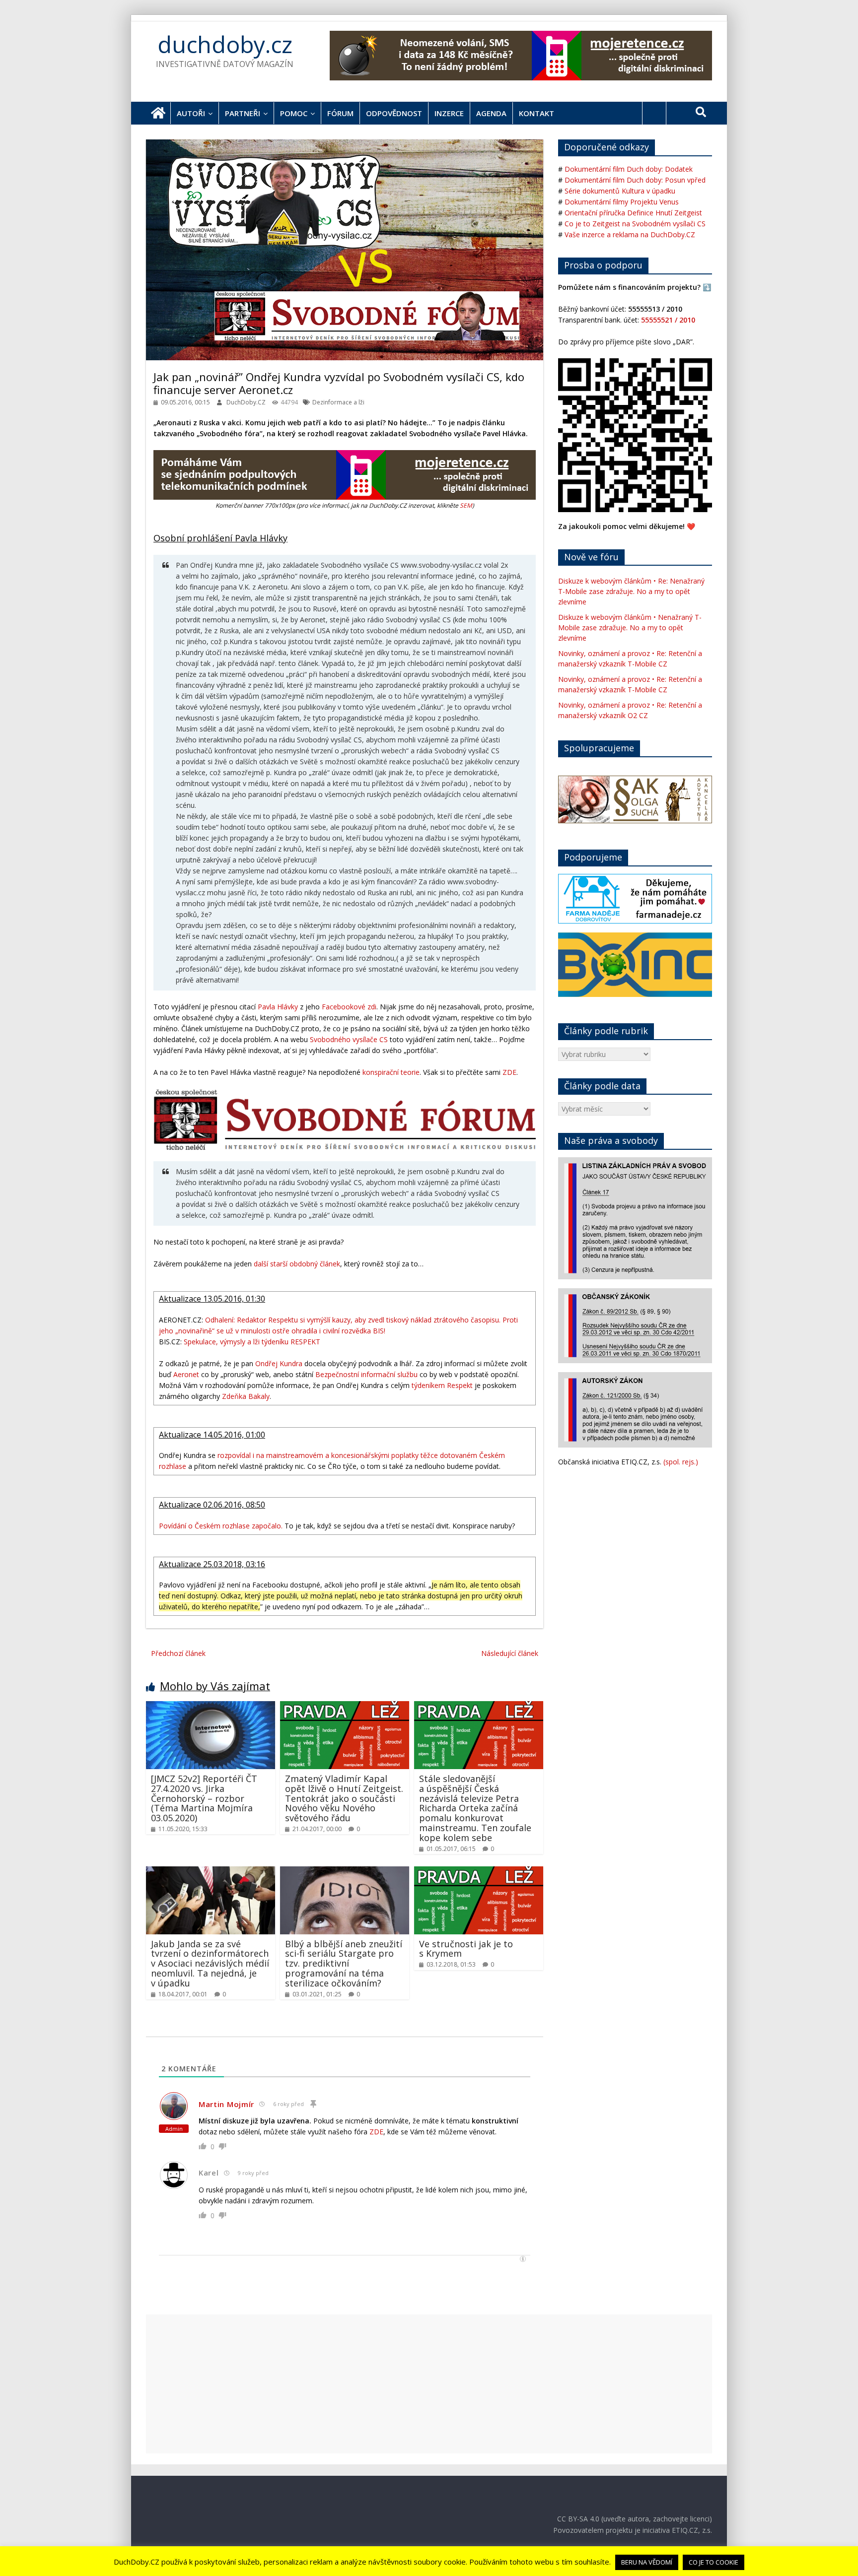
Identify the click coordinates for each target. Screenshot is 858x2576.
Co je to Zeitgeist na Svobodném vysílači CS (635, 224)
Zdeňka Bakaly (246, 1396)
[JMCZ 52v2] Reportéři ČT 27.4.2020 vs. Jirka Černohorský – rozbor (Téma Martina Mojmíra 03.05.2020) (204, 1798)
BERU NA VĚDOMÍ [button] (647, 2562)
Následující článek (510, 1653)
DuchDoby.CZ (247, 402)
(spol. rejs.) (681, 1462)
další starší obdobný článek (297, 1264)
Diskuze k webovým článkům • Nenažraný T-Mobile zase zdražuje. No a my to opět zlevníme (630, 627)
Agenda (491, 113)
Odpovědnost (394, 113)
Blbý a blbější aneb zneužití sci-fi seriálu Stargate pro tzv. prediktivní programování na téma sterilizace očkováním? (344, 1963)
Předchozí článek (178, 1653)
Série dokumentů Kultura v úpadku (620, 191)
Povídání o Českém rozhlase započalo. (221, 1526)
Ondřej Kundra (279, 1363)
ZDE (509, 1072)
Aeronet (186, 1374)
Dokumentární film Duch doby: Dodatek (629, 169)
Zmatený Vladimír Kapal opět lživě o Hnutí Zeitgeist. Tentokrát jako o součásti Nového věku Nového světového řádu (344, 1798)
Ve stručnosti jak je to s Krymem (466, 1949)
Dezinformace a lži (338, 402)
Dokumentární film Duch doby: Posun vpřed (635, 180)
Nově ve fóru (591, 557)
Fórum (340, 113)
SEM (466, 505)
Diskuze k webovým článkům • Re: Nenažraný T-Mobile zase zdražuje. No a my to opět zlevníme (631, 591)
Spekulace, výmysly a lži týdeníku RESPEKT (252, 1342)
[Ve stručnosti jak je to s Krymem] (479, 1872)
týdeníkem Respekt (442, 1385)
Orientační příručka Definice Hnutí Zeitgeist (633, 213)
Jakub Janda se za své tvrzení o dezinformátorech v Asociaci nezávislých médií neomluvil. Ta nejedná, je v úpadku (210, 1963)
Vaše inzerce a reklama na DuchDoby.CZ (630, 234)
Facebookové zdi (349, 1007)
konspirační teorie (391, 1072)
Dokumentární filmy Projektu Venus (622, 202)
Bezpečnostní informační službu (366, 1374)
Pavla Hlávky (278, 1007)
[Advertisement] (429, 2384)
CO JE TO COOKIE (714, 2562)
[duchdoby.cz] (158, 113)
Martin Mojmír (226, 2104)
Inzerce (449, 113)
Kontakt (536, 113)
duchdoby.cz (225, 44)
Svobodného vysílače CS (349, 1039)
